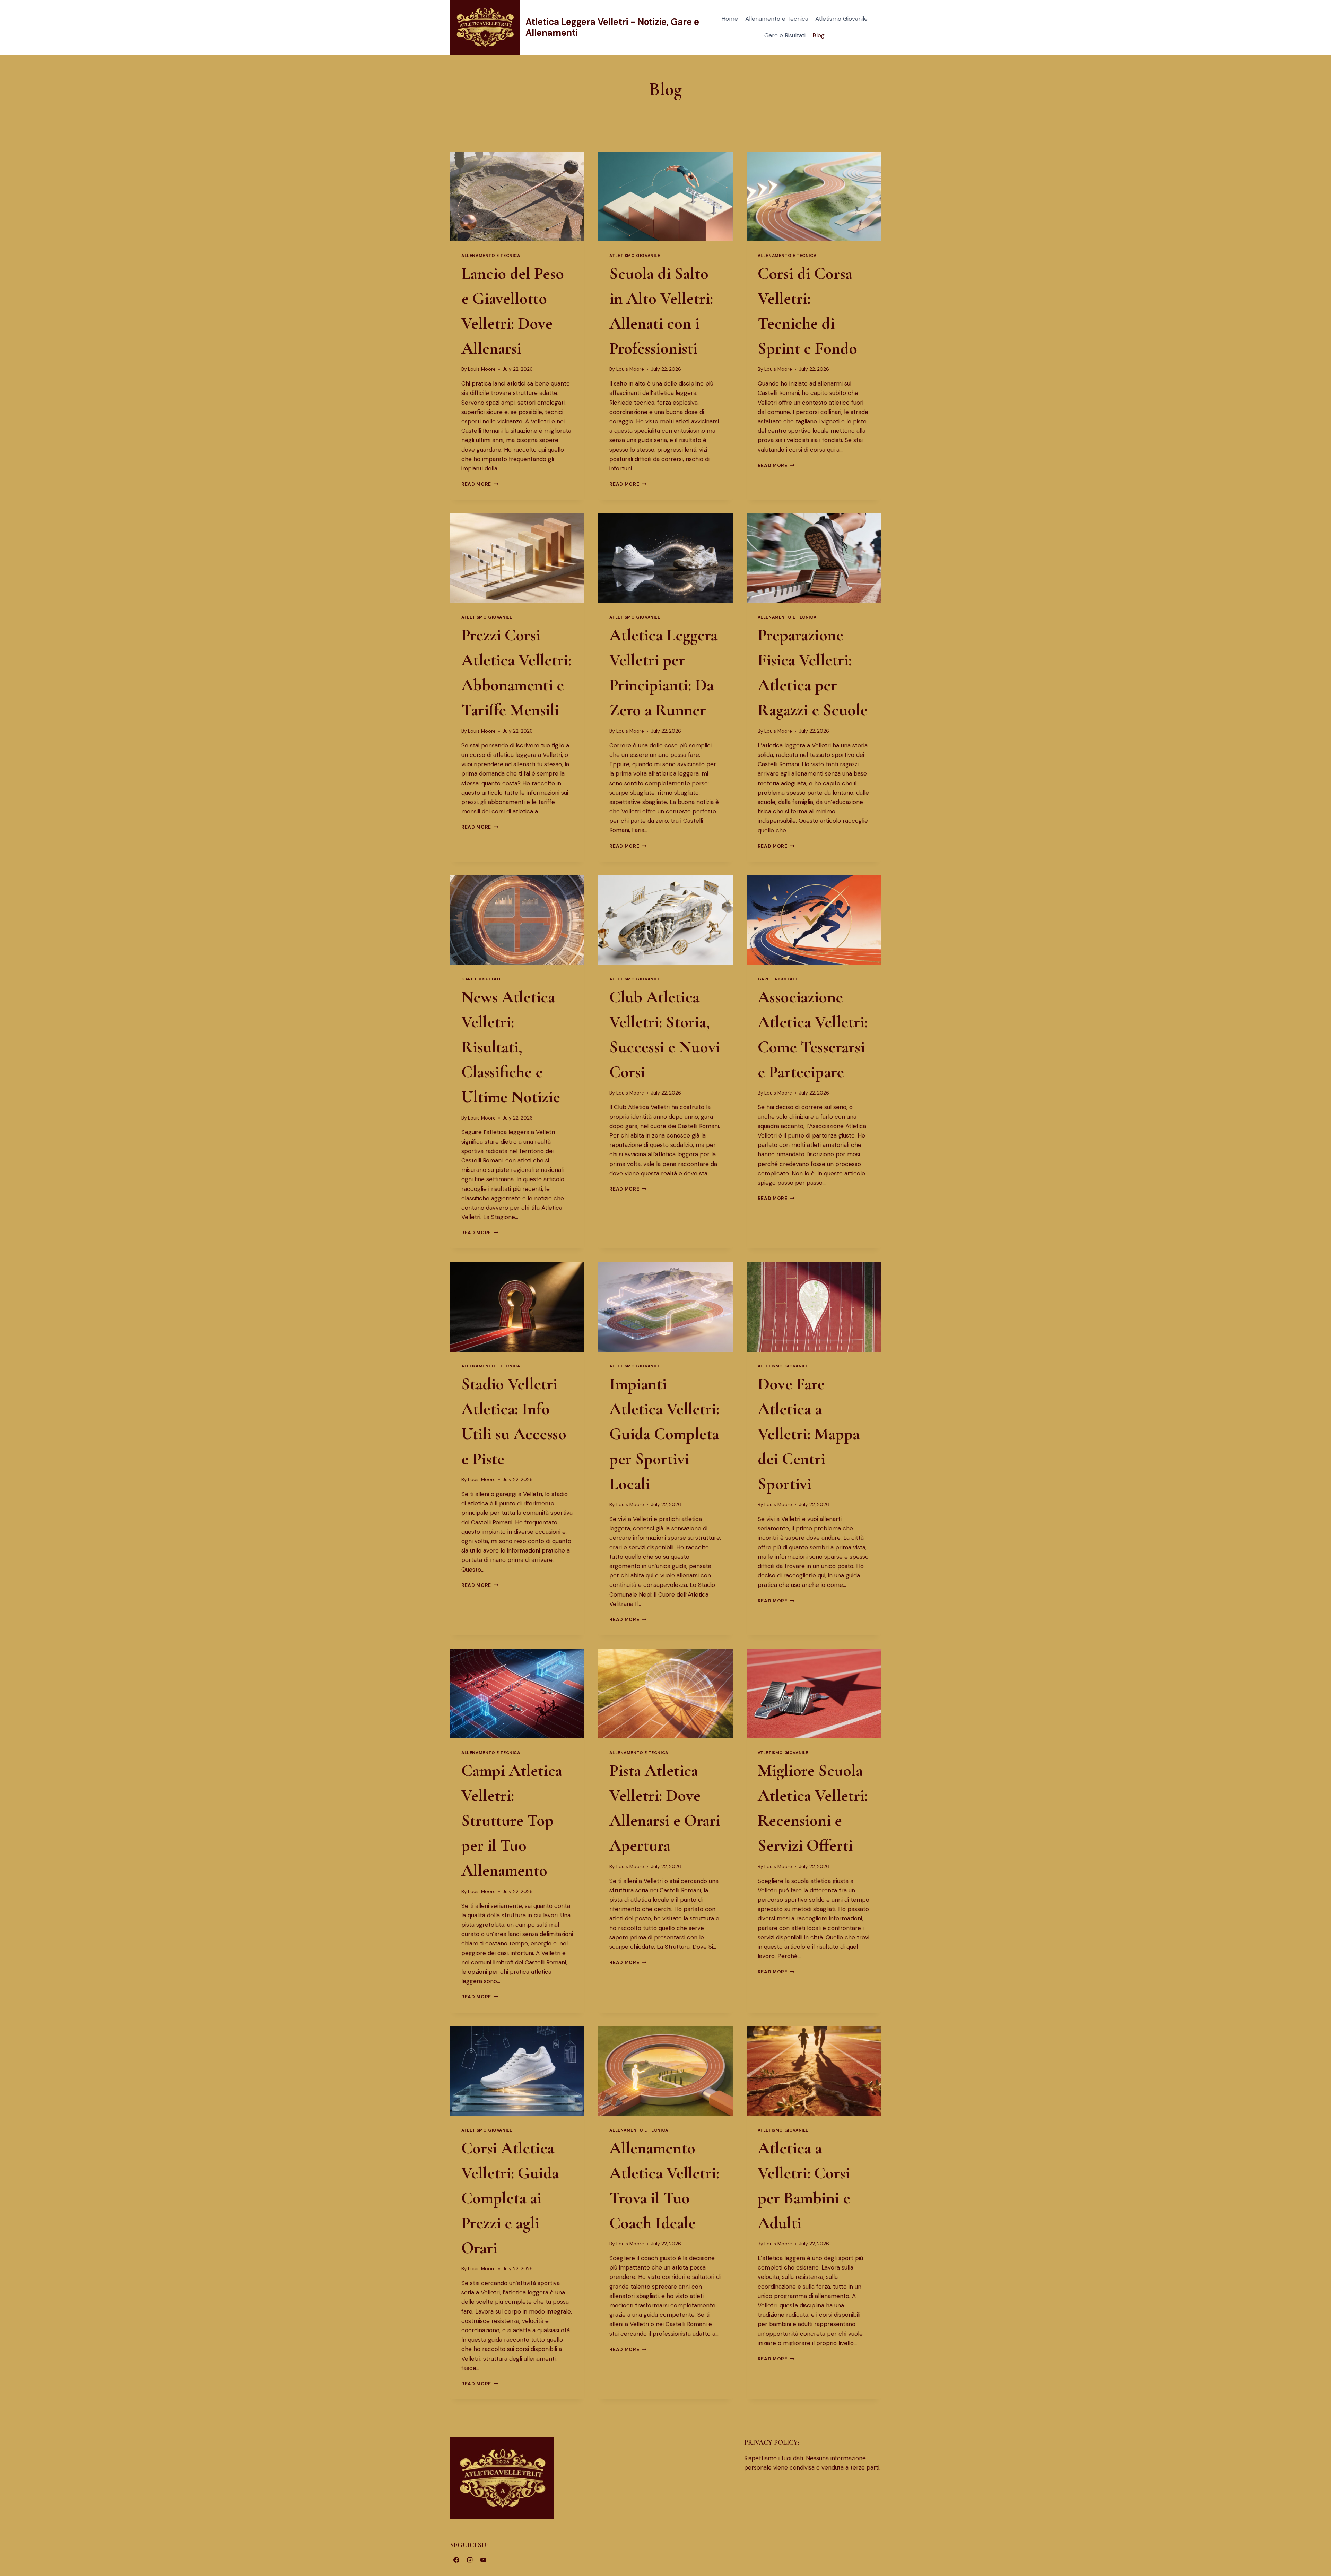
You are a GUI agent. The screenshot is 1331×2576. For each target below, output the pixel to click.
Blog (819, 35)
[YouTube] (483, 2560)
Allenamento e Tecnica (777, 19)
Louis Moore (482, 369)
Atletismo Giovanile (841, 19)
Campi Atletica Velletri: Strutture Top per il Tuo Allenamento (512, 1821)
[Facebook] (456, 2560)
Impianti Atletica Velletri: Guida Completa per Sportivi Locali (664, 1434)
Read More (480, 484)
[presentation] (517, 197)
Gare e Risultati (785, 35)
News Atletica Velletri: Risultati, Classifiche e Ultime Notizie (511, 1047)
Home (730, 19)
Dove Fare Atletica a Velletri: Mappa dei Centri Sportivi (809, 1434)
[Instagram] (470, 2560)
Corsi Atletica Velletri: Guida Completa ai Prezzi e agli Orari (510, 2198)
